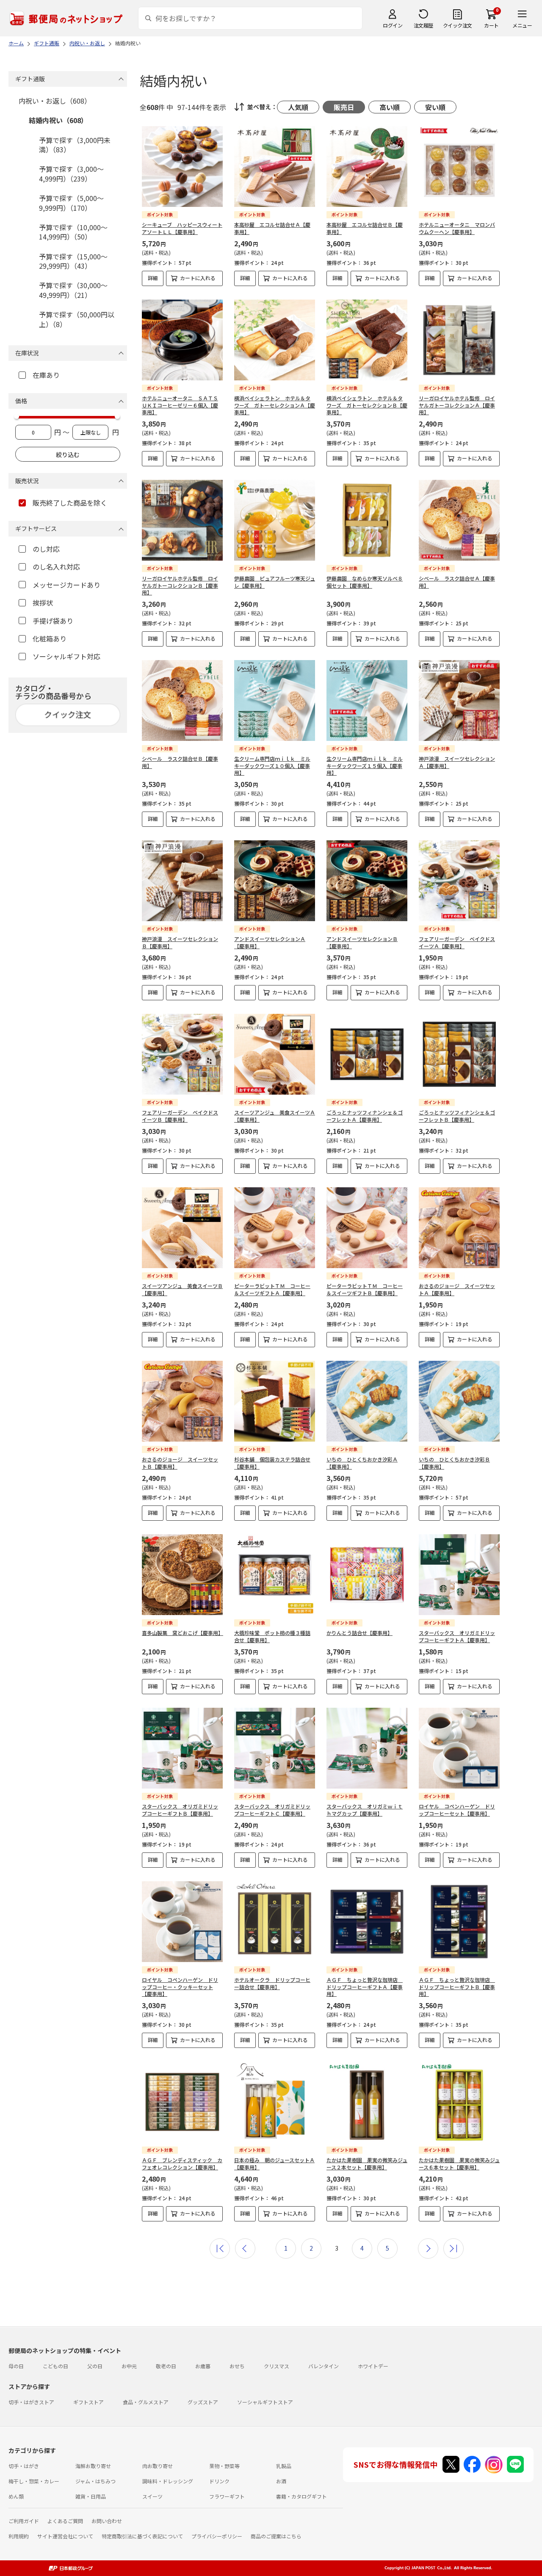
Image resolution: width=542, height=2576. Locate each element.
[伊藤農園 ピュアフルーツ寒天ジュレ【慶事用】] (275, 520)
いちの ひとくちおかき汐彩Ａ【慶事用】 (362, 1463)
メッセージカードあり (66, 585)
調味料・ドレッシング (168, 2481)
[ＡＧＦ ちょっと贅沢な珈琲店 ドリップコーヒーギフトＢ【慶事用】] (459, 1922)
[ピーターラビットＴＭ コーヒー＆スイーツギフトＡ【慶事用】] (275, 1228)
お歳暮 (203, 2366)
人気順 (298, 107)
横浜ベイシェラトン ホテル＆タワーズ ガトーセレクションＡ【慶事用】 (275, 405)
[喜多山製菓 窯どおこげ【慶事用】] (182, 1575)
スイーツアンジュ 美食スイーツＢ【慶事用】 (182, 1289)
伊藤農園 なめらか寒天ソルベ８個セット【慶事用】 (365, 582)
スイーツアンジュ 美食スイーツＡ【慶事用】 (275, 1116)
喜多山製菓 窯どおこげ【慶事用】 (183, 1633)
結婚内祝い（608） (58, 120)
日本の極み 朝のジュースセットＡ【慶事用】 (274, 2163)
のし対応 (46, 549)
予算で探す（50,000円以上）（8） (77, 319)
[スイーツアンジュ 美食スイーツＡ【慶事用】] (275, 1054)
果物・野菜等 (224, 2466)
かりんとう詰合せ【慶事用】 (359, 1633)
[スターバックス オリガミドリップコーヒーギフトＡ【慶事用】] (459, 1575)
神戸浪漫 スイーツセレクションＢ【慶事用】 (180, 942)
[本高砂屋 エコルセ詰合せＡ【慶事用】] (275, 167)
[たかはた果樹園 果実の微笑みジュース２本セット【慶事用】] (367, 2102)
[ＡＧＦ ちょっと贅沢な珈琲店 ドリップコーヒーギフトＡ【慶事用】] (367, 1922)
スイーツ (152, 2496)
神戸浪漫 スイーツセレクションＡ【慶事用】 (457, 762)
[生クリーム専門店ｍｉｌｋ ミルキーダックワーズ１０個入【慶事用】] (275, 700)
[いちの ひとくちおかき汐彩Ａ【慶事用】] (367, 1401)
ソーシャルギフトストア (265, 2402)
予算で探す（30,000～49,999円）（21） (73, 290)
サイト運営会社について (65, 2536)
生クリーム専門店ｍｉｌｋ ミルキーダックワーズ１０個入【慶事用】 (272, 766)
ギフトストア (88, 2402)
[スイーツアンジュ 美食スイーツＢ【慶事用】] (182, 1228)
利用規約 (19, 2536)
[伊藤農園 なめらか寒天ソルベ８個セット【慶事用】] (367, 520)
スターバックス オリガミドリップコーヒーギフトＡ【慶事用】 (457, 1636)
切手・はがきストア (31, 2402)
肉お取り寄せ (158, 2466)
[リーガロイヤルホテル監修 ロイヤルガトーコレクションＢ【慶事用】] (182, 520)
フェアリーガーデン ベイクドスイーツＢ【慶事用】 (180, 1116)
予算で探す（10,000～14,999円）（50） (73, 232)
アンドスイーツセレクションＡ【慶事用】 (270, 942)
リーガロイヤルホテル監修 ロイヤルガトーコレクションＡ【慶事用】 (457, 405)
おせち (237, 2366)
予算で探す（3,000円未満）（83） (75, 145)
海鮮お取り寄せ (93, 2466)
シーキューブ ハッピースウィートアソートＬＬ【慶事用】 (182, 228)
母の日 (16, 2366)
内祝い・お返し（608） (55, 101)
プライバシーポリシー (217, 2536)
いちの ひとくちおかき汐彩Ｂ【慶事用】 (454, 1463)
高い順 (390, 107)
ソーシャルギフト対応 (66, 656)
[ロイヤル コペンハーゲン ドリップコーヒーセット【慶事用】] (459, 1748)
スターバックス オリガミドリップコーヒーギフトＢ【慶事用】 (180, 1810)
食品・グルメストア (146, 2402)
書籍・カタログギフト (301, 2496)
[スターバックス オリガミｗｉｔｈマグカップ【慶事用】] (367, 1748)
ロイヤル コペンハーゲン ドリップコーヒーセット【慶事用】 (457, 1810)
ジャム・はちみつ (95, 2481)
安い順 (435, 107)
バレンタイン (324, 2366)
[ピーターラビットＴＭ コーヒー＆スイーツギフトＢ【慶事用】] (367, 1228)
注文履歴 (423, 25)
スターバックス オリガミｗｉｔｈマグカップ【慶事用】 (365, 1810)
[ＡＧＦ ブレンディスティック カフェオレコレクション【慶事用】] (182, 2102)
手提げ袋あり (53, 621)
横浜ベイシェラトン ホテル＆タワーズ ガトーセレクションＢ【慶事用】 (367, 405)
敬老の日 (166, 2366)
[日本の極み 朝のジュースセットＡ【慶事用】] (275, 2102)
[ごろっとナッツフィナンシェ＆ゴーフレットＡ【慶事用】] (367, 1054)
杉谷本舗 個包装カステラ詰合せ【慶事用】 (272, 1463)
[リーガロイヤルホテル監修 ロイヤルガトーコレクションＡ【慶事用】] (459, 340)
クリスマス (277, 2366)
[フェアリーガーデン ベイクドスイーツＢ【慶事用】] (182, 1054)
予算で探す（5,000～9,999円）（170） (71, 203)
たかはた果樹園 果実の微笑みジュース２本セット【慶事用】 (367, 2163)
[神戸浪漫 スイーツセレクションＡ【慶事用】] (459, 700)
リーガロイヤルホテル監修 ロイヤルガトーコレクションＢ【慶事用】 (180, 585)
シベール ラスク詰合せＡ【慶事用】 (457, 582)
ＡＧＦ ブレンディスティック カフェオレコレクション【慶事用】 (182, 2163)
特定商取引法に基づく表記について (142, 2536)
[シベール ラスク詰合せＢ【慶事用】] (182, 700)
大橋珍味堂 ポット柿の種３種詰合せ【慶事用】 (272, 1636)
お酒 (281, 2481)
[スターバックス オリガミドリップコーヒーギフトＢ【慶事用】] (182, 1748)
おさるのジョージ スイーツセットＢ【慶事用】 (180, 1463)
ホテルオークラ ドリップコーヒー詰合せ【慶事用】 (272, 1983)
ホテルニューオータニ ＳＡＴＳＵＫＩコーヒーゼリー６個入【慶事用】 (180, 405)
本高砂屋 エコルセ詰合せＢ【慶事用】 (365, 228)
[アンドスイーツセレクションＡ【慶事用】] (275, 881)
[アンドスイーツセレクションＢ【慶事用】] (367, 881)
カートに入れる (198, 278)
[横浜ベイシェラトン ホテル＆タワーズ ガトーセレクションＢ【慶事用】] (367, 340)
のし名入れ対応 (56, 567)
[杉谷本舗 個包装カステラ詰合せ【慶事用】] (275, 1401)
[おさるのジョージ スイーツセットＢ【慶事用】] (182, 1401)
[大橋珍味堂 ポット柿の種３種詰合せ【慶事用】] (275, 1575)
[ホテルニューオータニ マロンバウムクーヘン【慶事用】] (459, 167)
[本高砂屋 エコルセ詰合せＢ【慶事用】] (367, 167)
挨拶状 (43, 603)
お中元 (129, 2366)
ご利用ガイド (24, 2521)
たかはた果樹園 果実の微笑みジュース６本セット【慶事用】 (459, 2163)
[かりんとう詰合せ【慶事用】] (367, 1575)
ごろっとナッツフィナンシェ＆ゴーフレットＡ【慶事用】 (365, 1116)
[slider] (17, 416)
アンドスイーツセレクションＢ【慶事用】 (362, 942)
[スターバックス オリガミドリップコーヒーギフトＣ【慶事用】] (275, 1748)
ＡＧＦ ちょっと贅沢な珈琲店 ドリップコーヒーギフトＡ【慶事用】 (365, 1987)
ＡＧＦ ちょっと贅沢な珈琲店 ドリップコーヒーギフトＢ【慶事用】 (457, 1987)
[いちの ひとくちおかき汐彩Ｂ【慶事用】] (459, 1401)
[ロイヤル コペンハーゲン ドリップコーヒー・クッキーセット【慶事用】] (182, 1922)
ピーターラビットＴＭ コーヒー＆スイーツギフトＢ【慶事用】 (365, 1289)
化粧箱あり (50, 638)
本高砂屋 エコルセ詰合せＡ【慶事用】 (272, 228)
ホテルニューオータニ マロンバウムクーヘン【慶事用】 (457, 228)
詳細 (153, 278)
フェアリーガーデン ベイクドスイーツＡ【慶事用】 (457, 942)
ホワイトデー (373, 2366)
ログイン (393, 25)
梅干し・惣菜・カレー (34, 2481)
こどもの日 (55, 2366)
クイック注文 (458, 25)
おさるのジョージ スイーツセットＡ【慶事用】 (457, 1289)
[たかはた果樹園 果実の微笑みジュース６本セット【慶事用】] (459, 2102)
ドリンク (219, 2481)
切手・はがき (24, 2466)
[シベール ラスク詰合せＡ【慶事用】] (459, 520)
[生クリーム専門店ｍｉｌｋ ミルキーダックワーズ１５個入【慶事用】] (367, 700)
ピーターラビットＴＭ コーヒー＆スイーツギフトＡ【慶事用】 (272, 1289)
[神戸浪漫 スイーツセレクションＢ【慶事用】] (182, 881)
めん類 (16, 2496)
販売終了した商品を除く (70, 503)
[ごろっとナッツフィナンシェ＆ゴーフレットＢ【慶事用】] (459, 1054)
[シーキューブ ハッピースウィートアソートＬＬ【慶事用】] (182, 167)
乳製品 (284, 2466)
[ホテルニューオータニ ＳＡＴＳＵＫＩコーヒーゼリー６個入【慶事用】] (182, 340)
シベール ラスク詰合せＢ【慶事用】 (180, 762)
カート (491, 25)
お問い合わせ (107, 2521)
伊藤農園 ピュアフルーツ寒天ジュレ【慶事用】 (275, 582)
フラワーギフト (227, 2496)
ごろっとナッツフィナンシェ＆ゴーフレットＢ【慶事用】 (457, 1116)
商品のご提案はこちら (276, 2536)
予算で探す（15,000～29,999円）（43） (73, 261)
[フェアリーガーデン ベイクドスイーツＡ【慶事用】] (459, 881)
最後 (454, 2248)
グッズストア (203, 2402)
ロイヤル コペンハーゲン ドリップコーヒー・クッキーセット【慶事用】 (180, 1987)
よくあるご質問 (65, 2521)
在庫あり (46, 375)
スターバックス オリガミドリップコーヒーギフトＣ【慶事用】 (272, 1810)
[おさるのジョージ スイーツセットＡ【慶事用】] (459, 1228)
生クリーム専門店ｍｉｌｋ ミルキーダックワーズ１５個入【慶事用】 (365, 766)
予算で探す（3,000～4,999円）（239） (71, 173)
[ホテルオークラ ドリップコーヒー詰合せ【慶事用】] (275, 1922)
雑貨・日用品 (91, 2496)
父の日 (95, 2366)
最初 (220, 2248)
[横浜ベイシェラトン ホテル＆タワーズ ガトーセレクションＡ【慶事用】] (275, 340)
